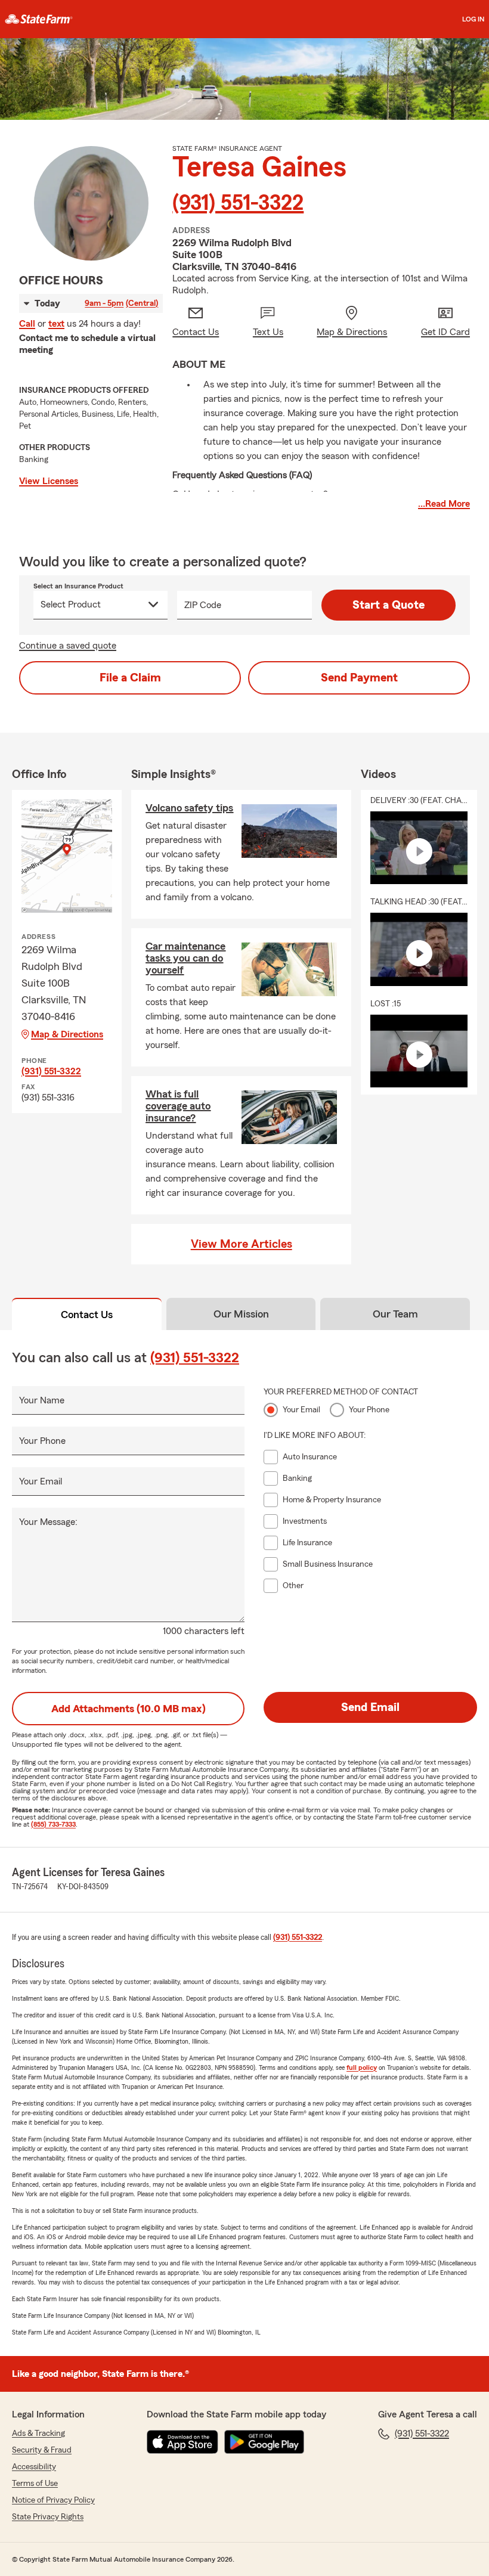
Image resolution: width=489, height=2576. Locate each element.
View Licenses (49, 481)
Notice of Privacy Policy (53, 2500)
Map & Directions (67, 1034)
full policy (362, 2067)
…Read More (444, 504)
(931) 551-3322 (238, 203)
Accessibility (34, 2467)
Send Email (370, 1707)
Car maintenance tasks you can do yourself (185, 958)
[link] (39, 19)
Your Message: (48, 1522)
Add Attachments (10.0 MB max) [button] (129, 1709)
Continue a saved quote (68, 646)
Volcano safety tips (189, 808)
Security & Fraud (42, 2450)
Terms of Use (35, 2484)
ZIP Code (203, 605)
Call (27, 324)
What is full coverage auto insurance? (178, 1106)
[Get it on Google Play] (264, 2442)
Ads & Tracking (38, 2434)
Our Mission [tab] (241, 1314)
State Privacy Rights (48, 2517)
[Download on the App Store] (182, 2442)
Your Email (41, 1481)
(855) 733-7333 (53, 1824)
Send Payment (359, 678)
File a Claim (130, 678)
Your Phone (42, 1441)
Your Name (42, 1400)
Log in (473, 19)
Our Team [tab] (395, 1314)
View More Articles (242, 1244)
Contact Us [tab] (87, 1315)
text (56, 324)
